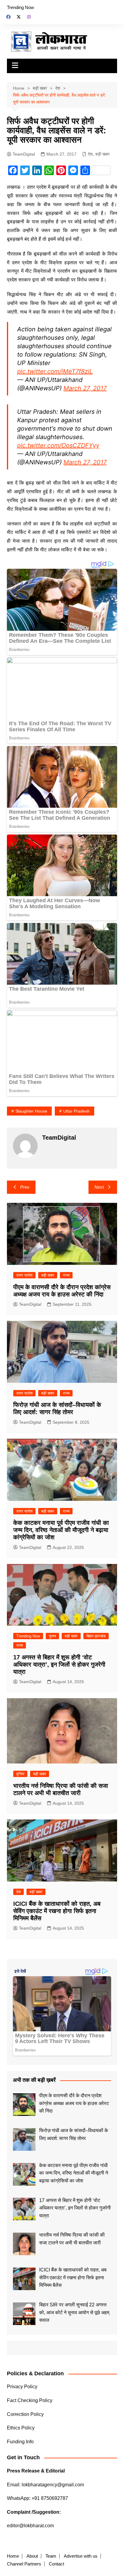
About (32, 2556)
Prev (25, 1187)
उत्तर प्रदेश (24, 1275)
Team (51, 2556)
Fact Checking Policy (30, 2400)
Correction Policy (25, 2414)
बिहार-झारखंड (96, 1636)
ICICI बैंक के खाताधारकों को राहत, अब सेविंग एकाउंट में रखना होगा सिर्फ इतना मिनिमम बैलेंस (57, 1911)
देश (90, 154)
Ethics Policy (21, 2428)
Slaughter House (31, 1111)
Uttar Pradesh (76, 1111)
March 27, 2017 (85, 388)
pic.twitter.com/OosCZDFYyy (58, 445)
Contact (56, 2564)
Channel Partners (24, 2564)
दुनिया (20, 1774)
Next (99, 1187)
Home (13, 2556)
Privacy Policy (22, 2387)
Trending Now (20, 7)
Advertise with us (81, 2556)
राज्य (66, 1275)
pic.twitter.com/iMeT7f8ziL (55, 371)
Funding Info (20, 2442)
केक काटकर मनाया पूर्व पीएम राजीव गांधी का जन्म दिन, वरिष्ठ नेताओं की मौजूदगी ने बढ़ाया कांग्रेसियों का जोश (61, 1530)
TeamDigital (24, 154)
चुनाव (52, 1636)
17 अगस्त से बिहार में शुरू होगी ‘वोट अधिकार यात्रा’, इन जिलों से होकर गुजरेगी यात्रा (59, 1664)
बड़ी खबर (102, 154)
